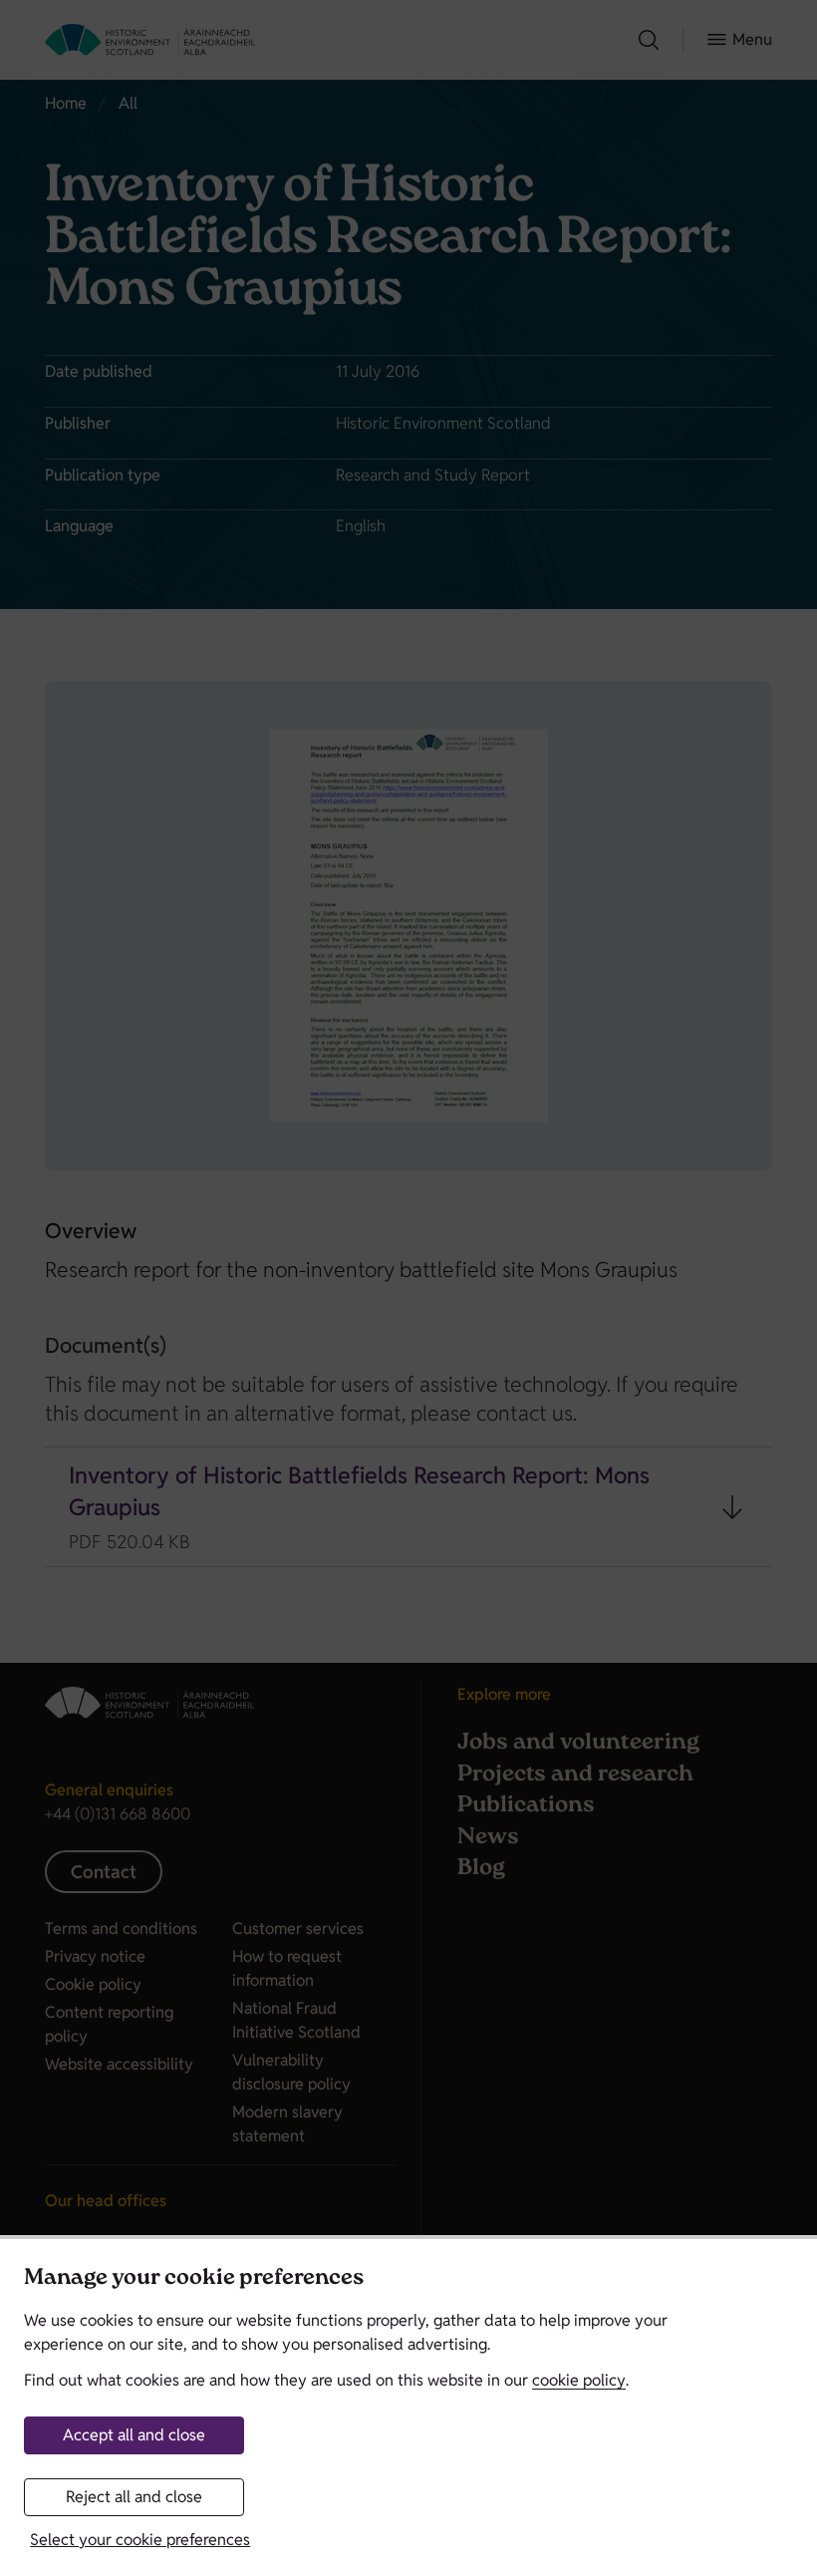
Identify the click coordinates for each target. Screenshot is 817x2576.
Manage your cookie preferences (194, 2279)
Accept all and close (134, 2435)
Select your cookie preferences (140, 2540)
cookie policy (579, 2380)
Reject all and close (134, 2497)
